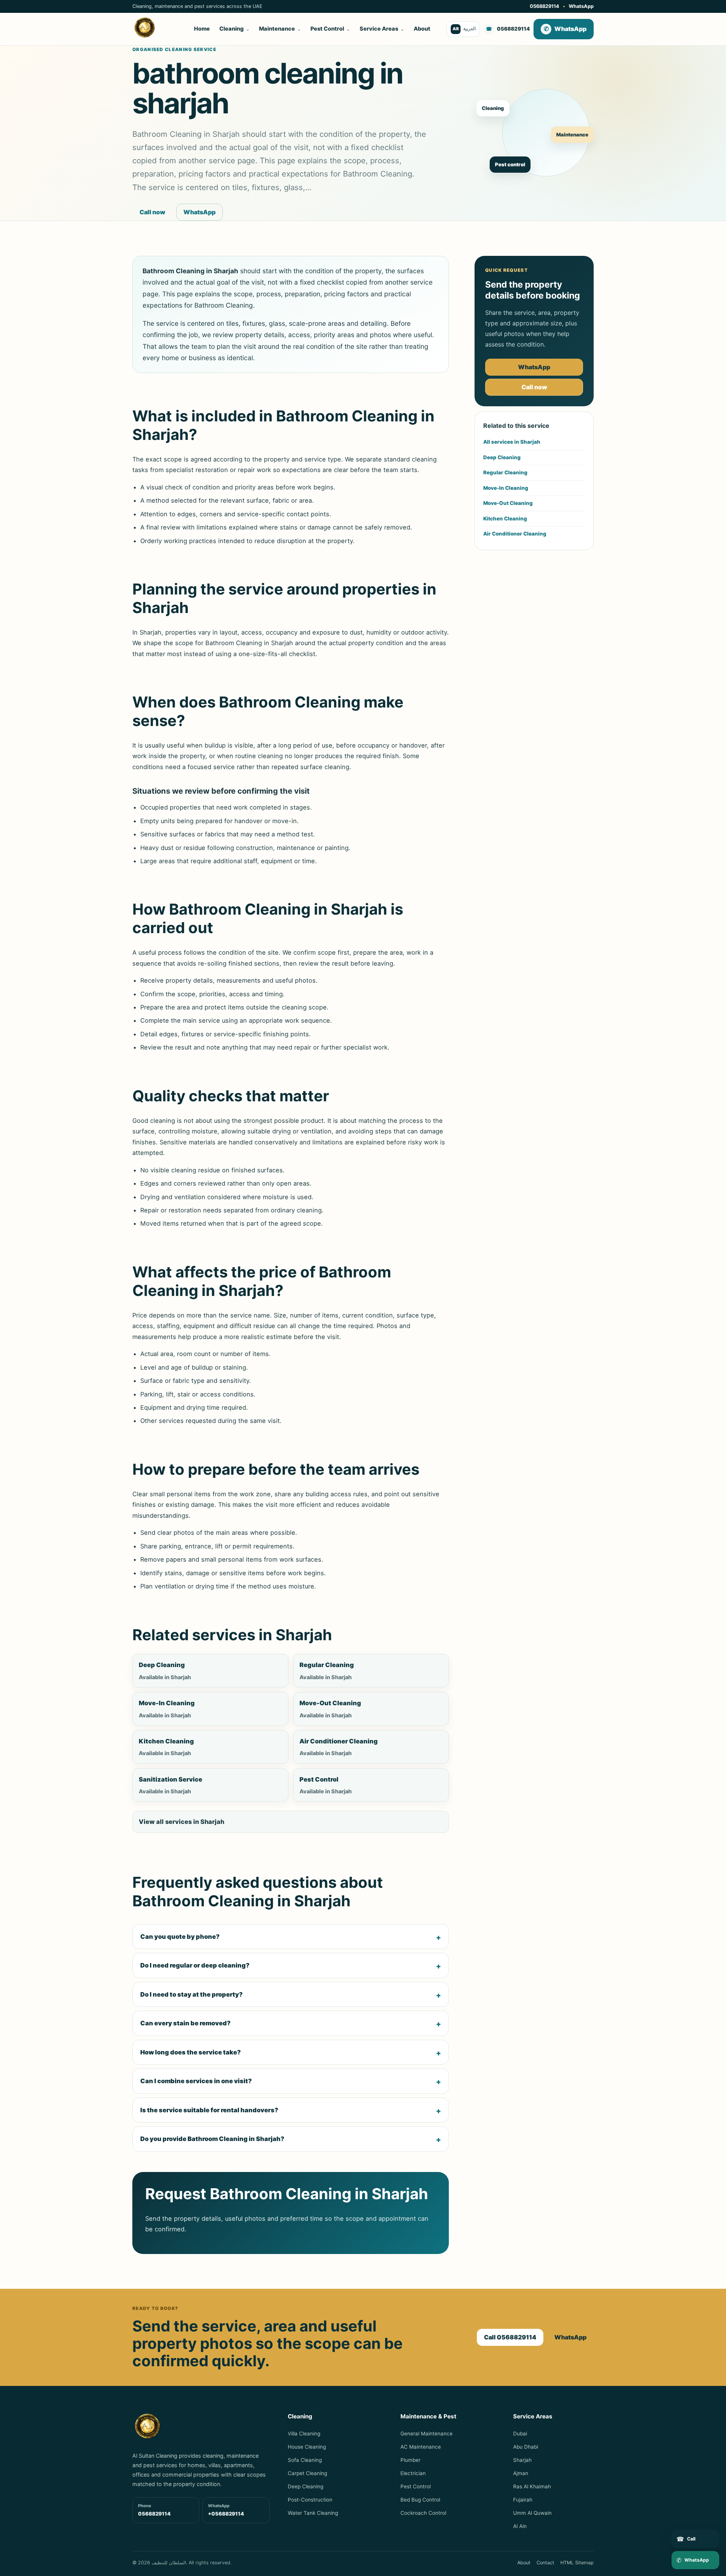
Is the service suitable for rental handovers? (209, 2110)
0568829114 (544, 6)
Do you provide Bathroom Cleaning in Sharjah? (212, 2139)
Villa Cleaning (304, 2434)
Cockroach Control (423, 2513)
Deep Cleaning (502, 457)
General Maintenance (427, 2434)
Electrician (413, 2473)
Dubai (520, 2434)
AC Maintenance (421, 2447)
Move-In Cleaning (506, 488)
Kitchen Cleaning (505, 519)
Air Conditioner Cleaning (515, 534)
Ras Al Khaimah (532, 2486)
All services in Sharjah (512, 442)
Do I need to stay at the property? (192, 1994)
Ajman (521, 2473)
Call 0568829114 (510, 2337)
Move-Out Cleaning (508, 503)
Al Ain (520, 2526)
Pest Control (330, 29)
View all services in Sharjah (181, 1822)
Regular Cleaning (505, 472)
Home (202, 29)
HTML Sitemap (577, 2563)
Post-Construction (310, 2500)
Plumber (410, 2460)
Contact (545, 2563)
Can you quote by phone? (180, 1937)
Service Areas (382, 29)
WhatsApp (581, 6)
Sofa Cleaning (305, 2460)
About (422, 29)
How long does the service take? (191, 2052)
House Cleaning (307, 2447)
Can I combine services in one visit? (196, 2081)
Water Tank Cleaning (313, 2513)
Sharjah (522, 2460)
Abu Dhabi (526, 2447)
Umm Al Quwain (532, 2513)
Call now (152, 212)
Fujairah (523, 2500)
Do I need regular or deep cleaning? (195, 1965)
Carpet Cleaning (307, 2473)
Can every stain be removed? (185, 2023)
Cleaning (234, 29)
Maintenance (280, 29)
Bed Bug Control (420, 2500)
